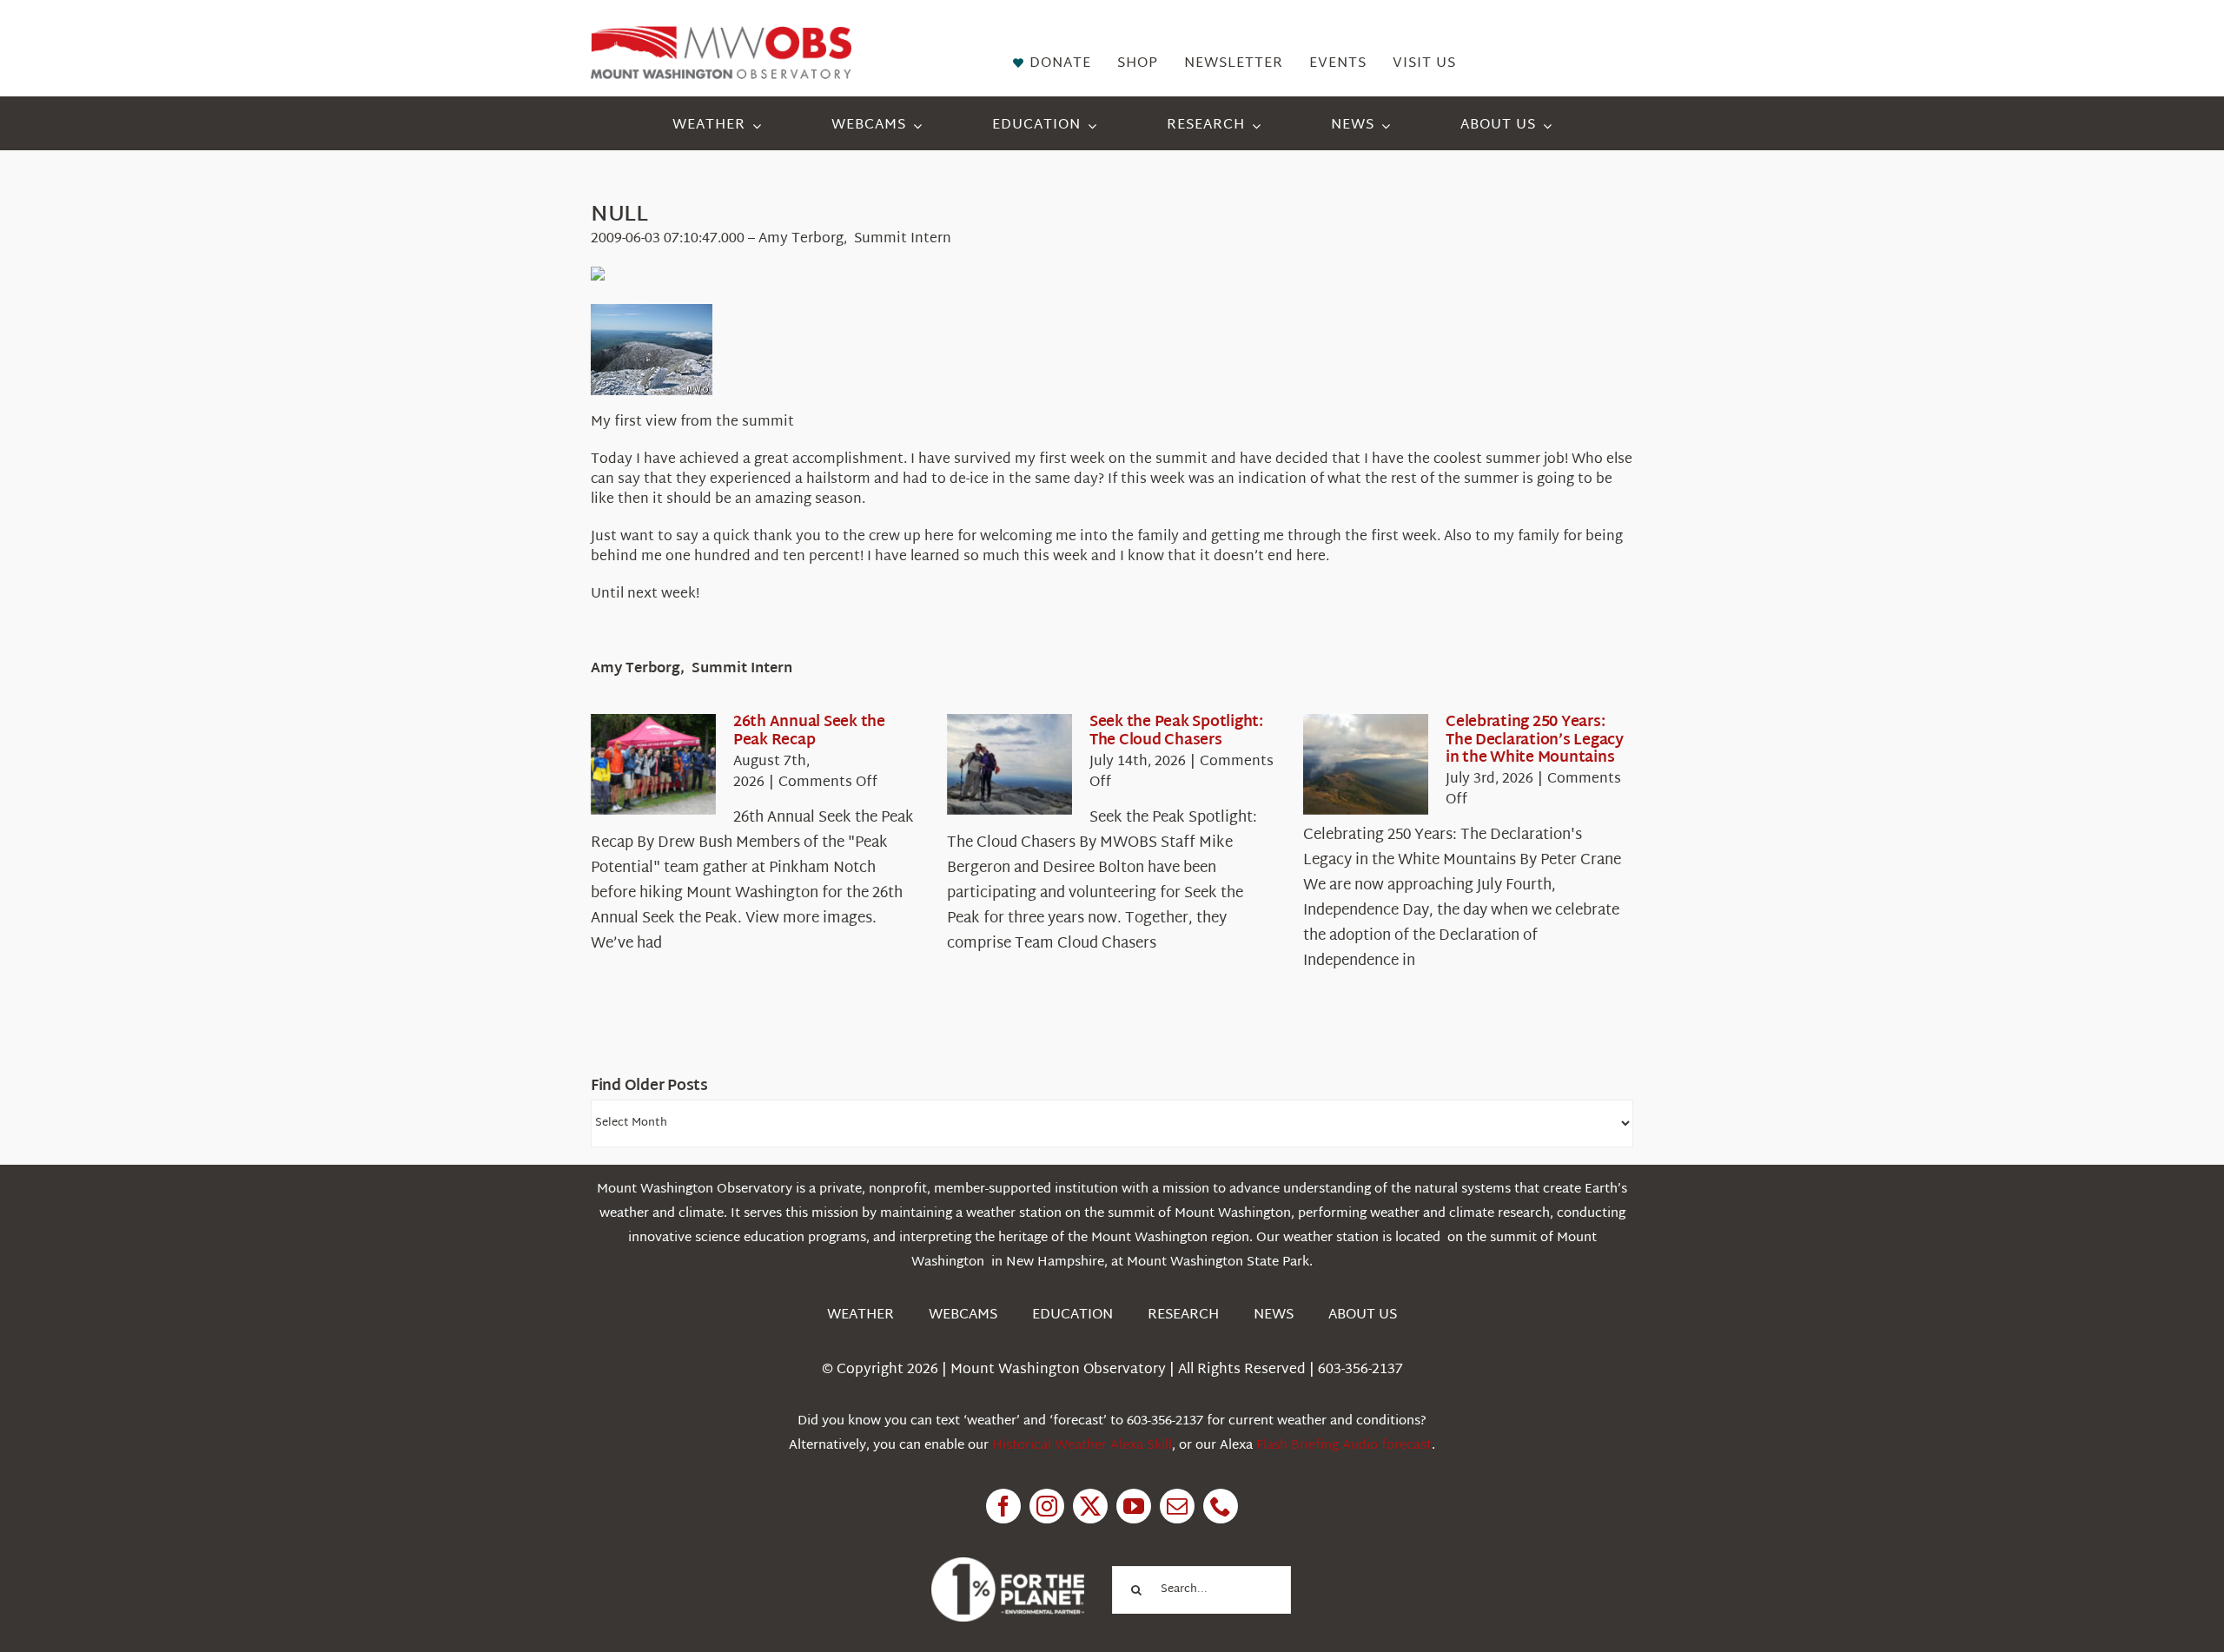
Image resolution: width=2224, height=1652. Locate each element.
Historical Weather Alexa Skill (1082, 1446)
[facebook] (1003, 1506)
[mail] (1177, 1506)
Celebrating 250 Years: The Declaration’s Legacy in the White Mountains (1535, 740)
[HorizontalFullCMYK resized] (721, 33)
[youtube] (1134, 1506)
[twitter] (1090, 1506)
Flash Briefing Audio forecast (1344, 1446)
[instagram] (1047, 1506)
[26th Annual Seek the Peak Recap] (653, 764)
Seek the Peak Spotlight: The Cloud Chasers (1176, 731)
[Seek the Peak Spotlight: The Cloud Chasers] (1009, 764)
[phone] (1221, 1506)
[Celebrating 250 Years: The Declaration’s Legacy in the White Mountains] (1366, 764)
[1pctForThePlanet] (1008, 1565)
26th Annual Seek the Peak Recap (809, 731)
